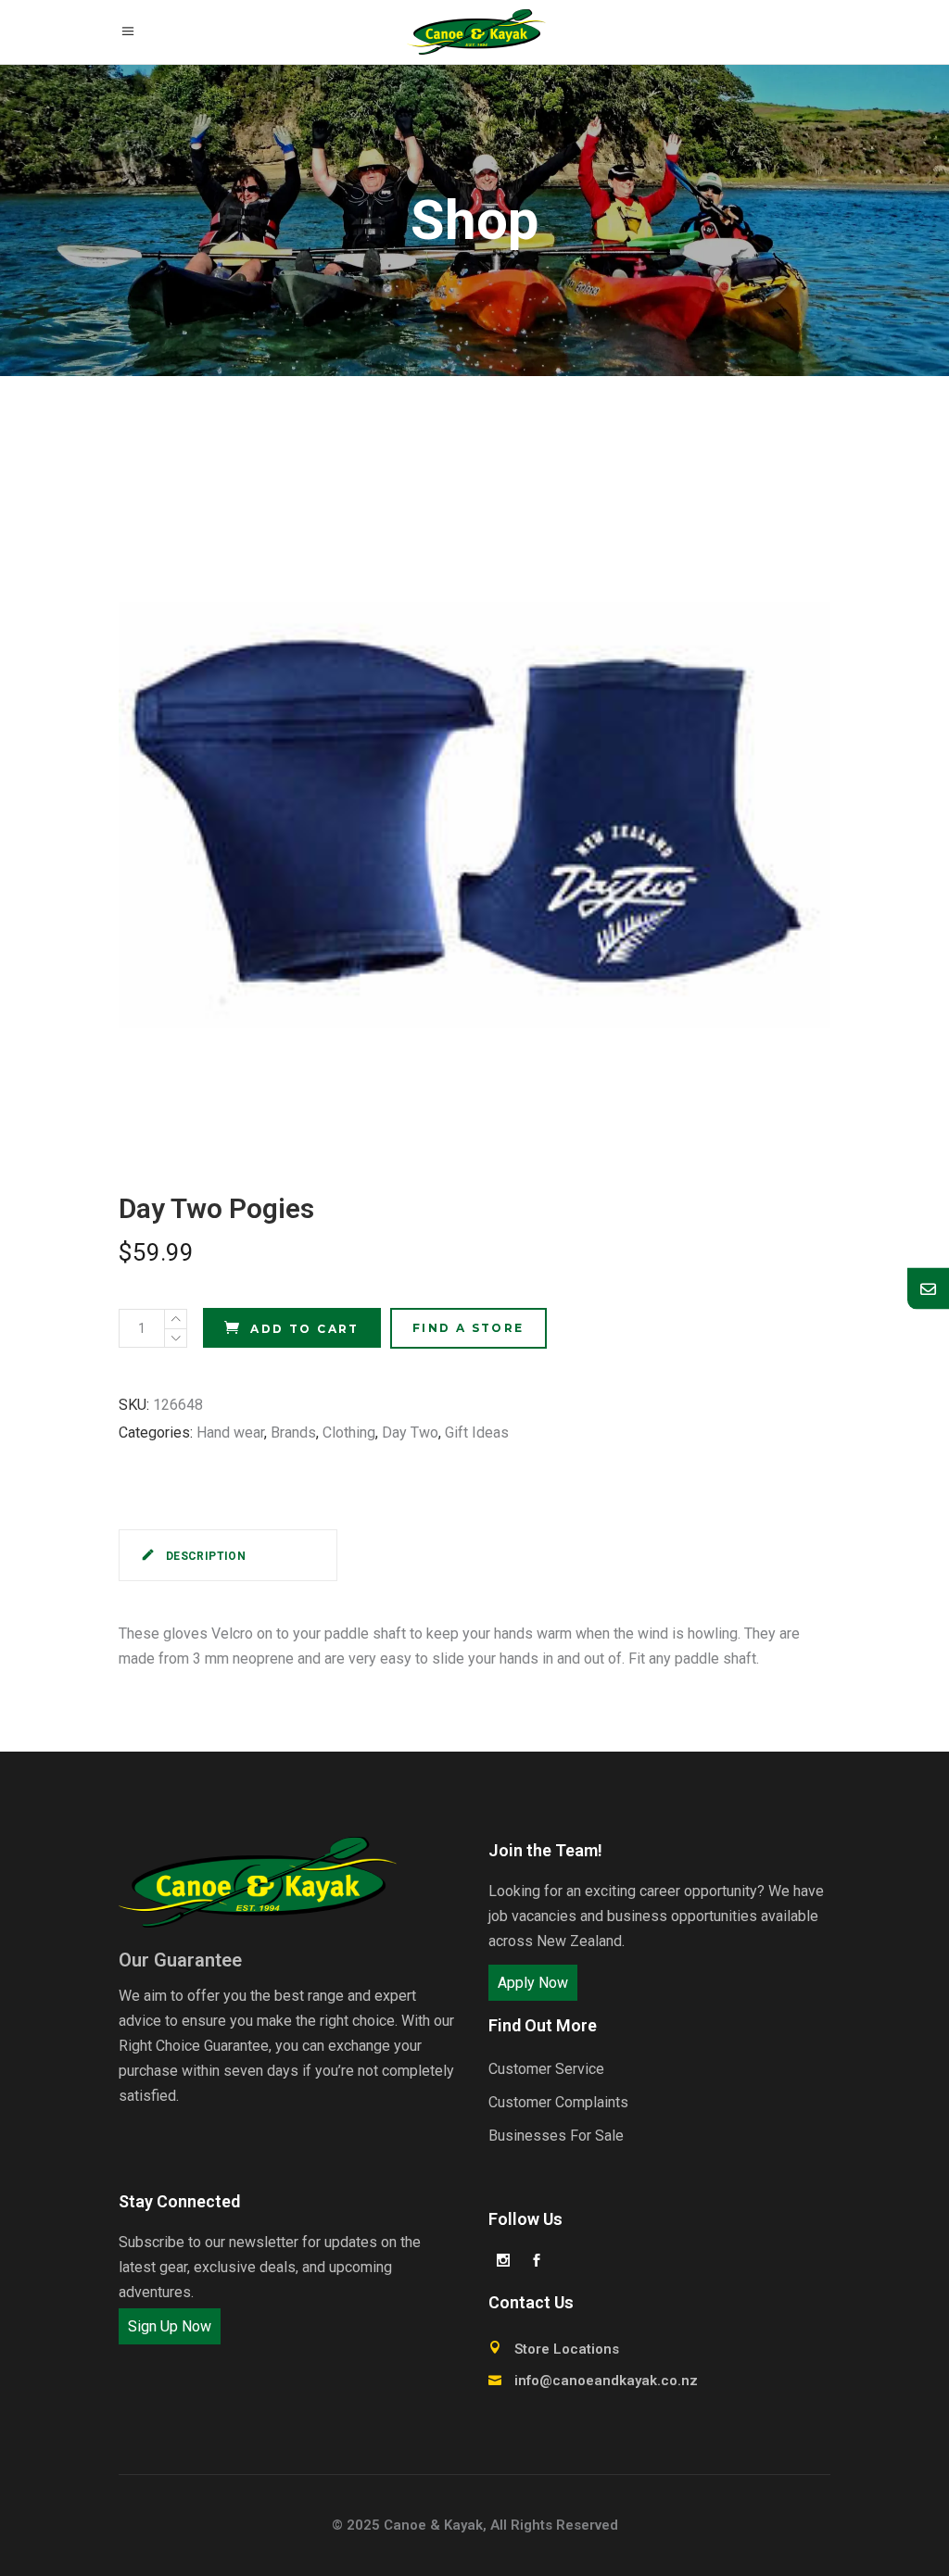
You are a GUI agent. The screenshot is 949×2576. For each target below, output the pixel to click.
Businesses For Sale (556, 2136)
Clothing (349, 1433)
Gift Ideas (477, 1433)
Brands (293, 1433)
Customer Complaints (558, 2102)
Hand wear (230, 1433)
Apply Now (533, 1983)
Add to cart (304, 1329)
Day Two (410, 1433)
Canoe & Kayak (433, 2525)
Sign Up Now (170, 2326)
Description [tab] (204, 1556)
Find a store (468, 1328)
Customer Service (546, 2069)
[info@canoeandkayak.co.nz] (928, 1288)
